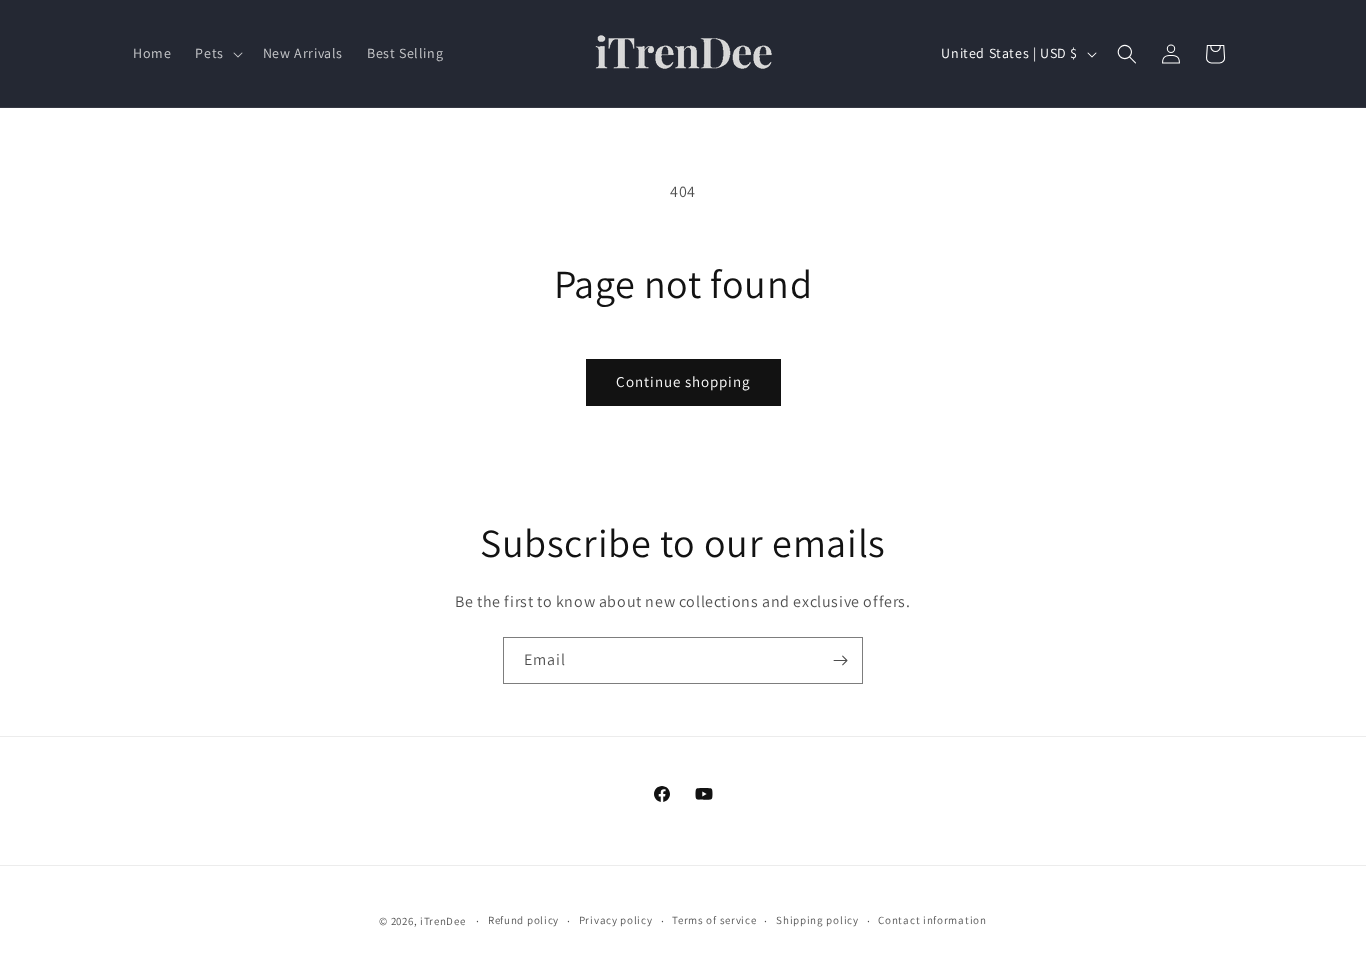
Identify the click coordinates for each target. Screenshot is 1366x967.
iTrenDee (443, 921)
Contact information (932, 920)
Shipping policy (817, 920)
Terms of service (714, 920)
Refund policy (523, 920)
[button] (216, 53)
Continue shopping (683, 381)
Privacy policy (616, 920)
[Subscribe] (840, 660)
